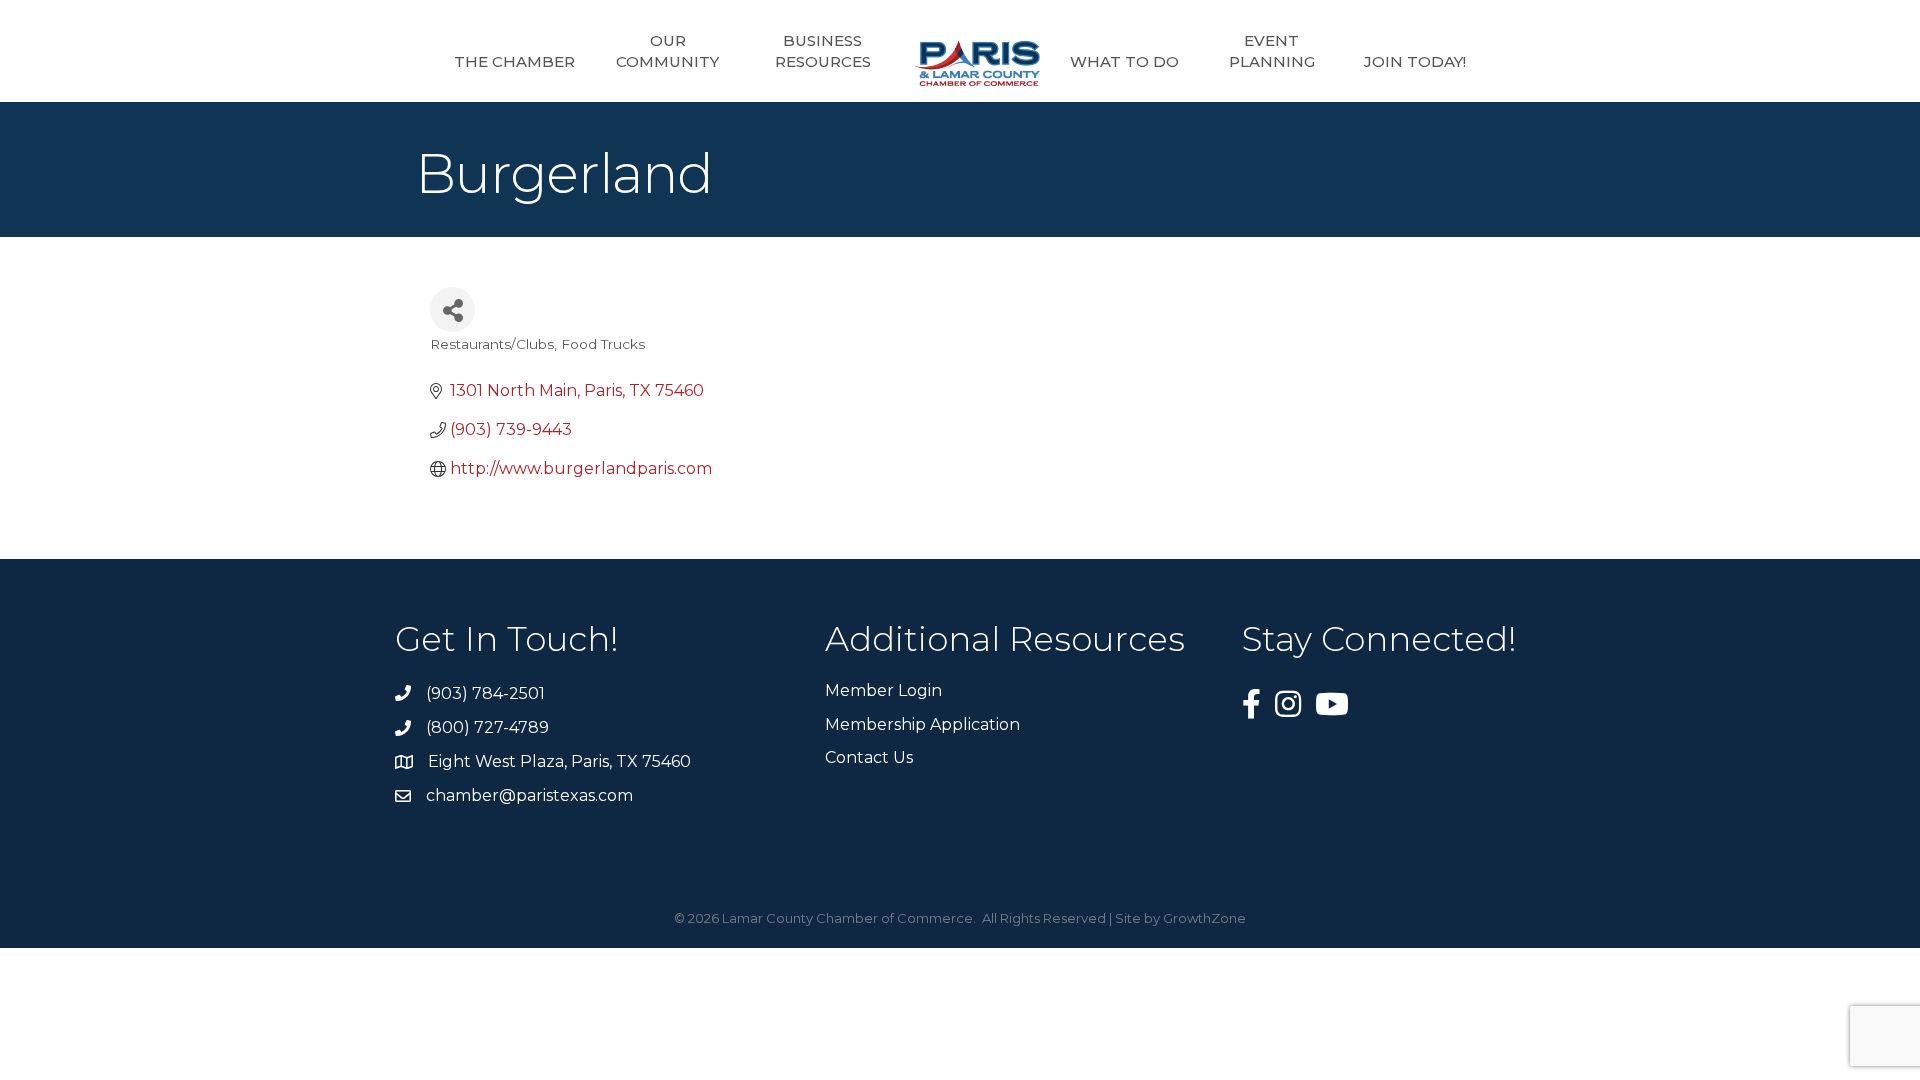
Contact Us (869, 757)
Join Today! (1415, 61)
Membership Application (922, 724)
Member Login (883, 690)
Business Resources (823, 51)
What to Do (1124, 61)
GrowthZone (1204, 918)
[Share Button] (452, 309)
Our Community (667, 51)
